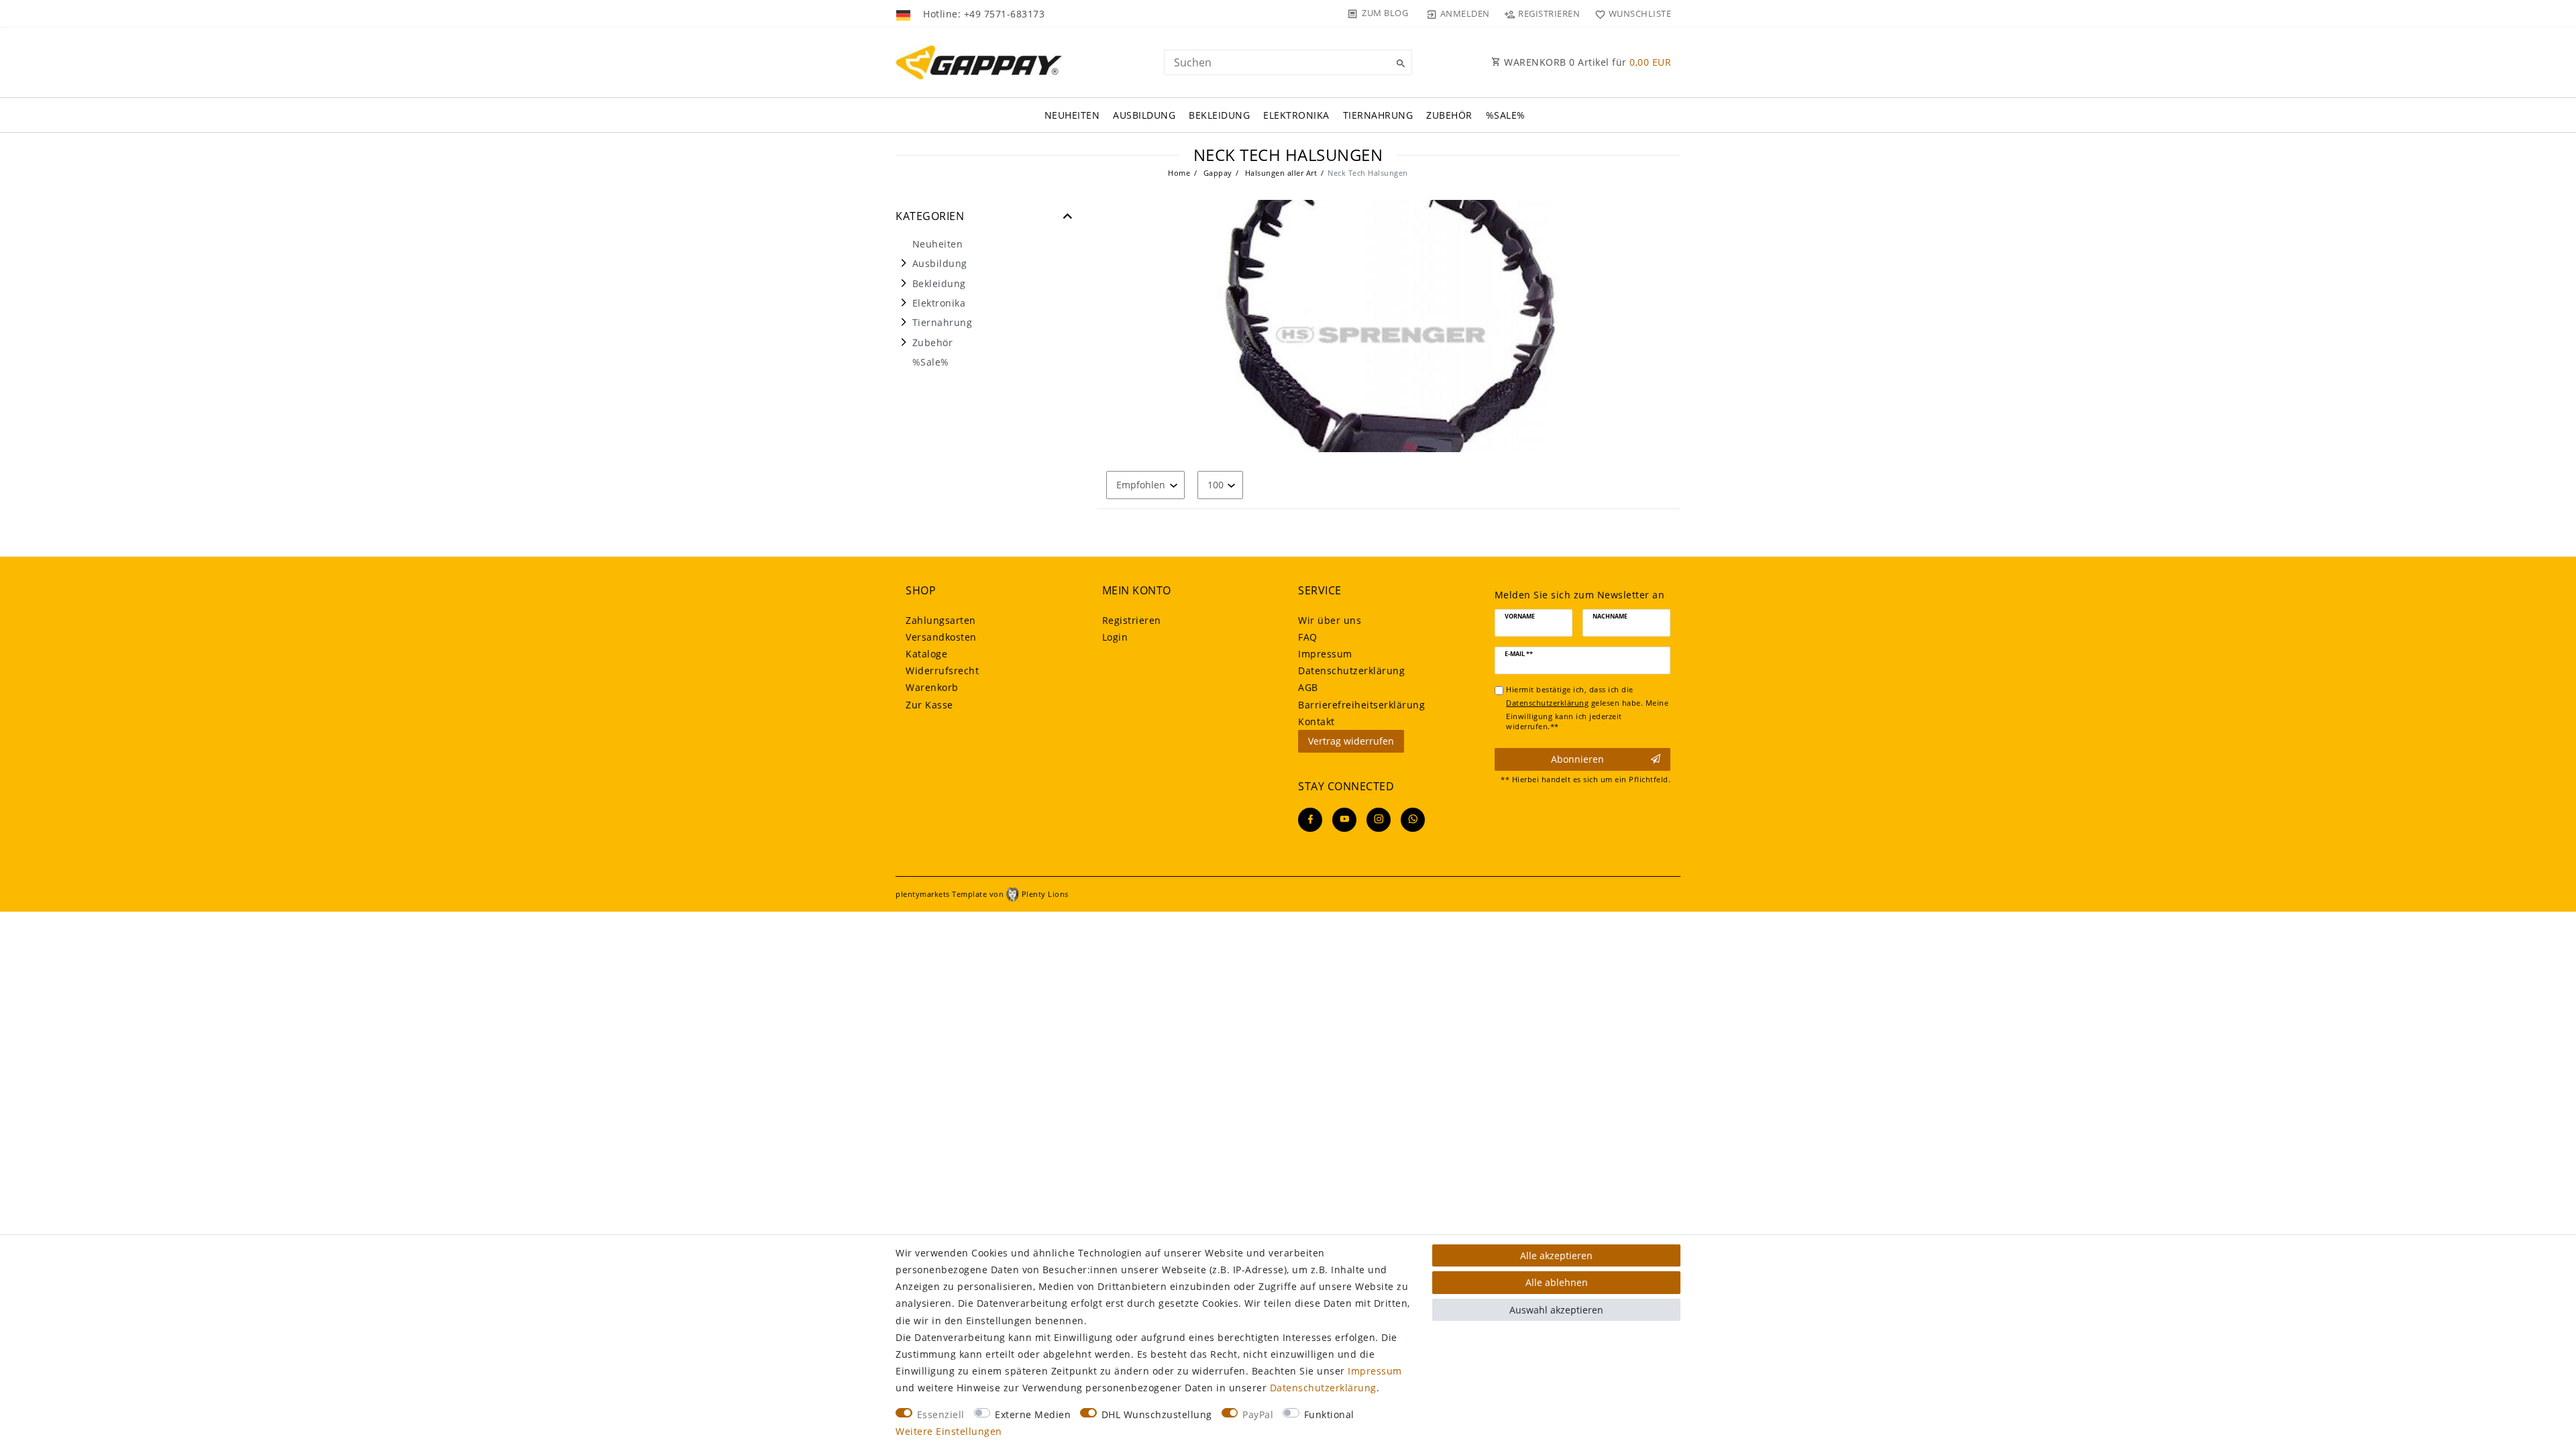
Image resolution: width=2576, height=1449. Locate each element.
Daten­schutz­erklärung (1351, 670)
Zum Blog (1385, 13)
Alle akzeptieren (1556, 1255)
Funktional (1329, 1414)
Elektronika (1296, 115)
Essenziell (941, 1414)
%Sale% (1506, 115)
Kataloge (926, 654)
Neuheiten (1072, 115)
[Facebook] (1310, 820)
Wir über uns (1330, 620)
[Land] (905, 13)
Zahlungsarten (941, 620)
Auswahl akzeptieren (1556, 1310)
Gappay (1217, 173)
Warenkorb (932, 687)
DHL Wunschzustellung (1157, 1414)
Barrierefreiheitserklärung (1361, 705)
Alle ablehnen (1557, 1282)
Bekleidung (1219, 115)
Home (1179, 173)
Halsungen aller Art (1280, 173)
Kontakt (1317, 721)
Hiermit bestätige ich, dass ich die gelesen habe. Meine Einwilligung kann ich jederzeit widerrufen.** (1587, 708)
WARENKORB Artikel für (1587, 62)
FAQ (1308, 637)
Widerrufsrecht (942, 670)
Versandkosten (941, 637)
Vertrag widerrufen (1351, 741)
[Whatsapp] (1413, 820)
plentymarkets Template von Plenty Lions (982, 894)
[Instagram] (1379, 820)
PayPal (1258, 1414)
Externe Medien (1033, 1414)
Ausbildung (1144, 115)
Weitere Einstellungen (949, 1431)
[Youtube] (1344, 820)
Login (1115, 637)
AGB (1308, 687)
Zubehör (1449, 115)
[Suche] (1399, 64)
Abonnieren (1577, 759)
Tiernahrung (1378, 115)
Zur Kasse (929, 705)
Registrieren (1132, 620)
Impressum (1325, 654)
